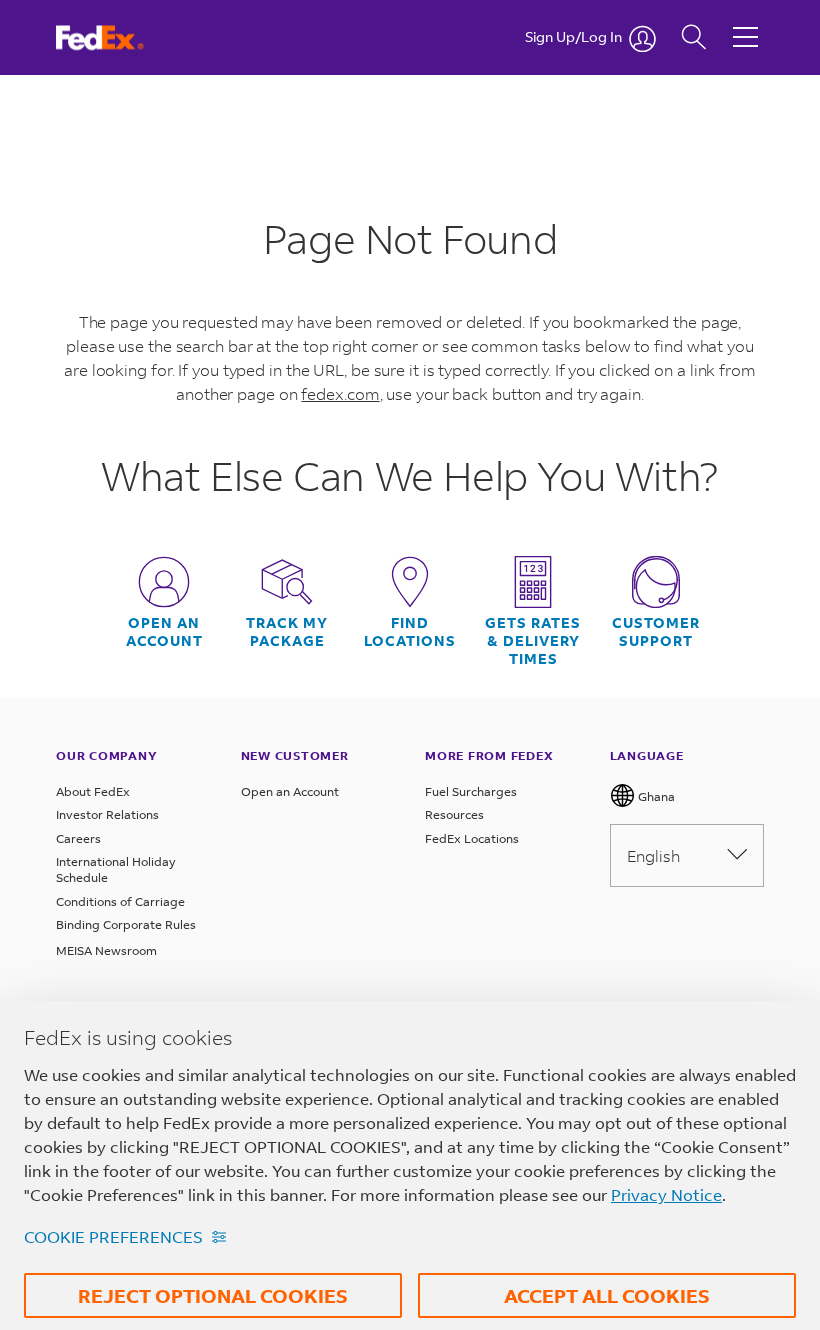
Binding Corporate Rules (126, 924)
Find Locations (410, 632)
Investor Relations (107, 814)
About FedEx (93, 791)
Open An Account (164, 632)
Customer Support (656, 632)
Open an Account (290, 791)
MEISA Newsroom (106, 950)
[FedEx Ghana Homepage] (118, 37)
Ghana (655, 796)
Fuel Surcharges (471, 791)
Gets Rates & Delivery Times (533, 641)
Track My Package (287, 632)
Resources (454, 814)
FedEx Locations (472, 838)
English (653, 855)
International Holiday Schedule (116, 869)
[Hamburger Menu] (745, 22)
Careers (78, 838)
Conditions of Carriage (120, 901)
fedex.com (340, 393)
